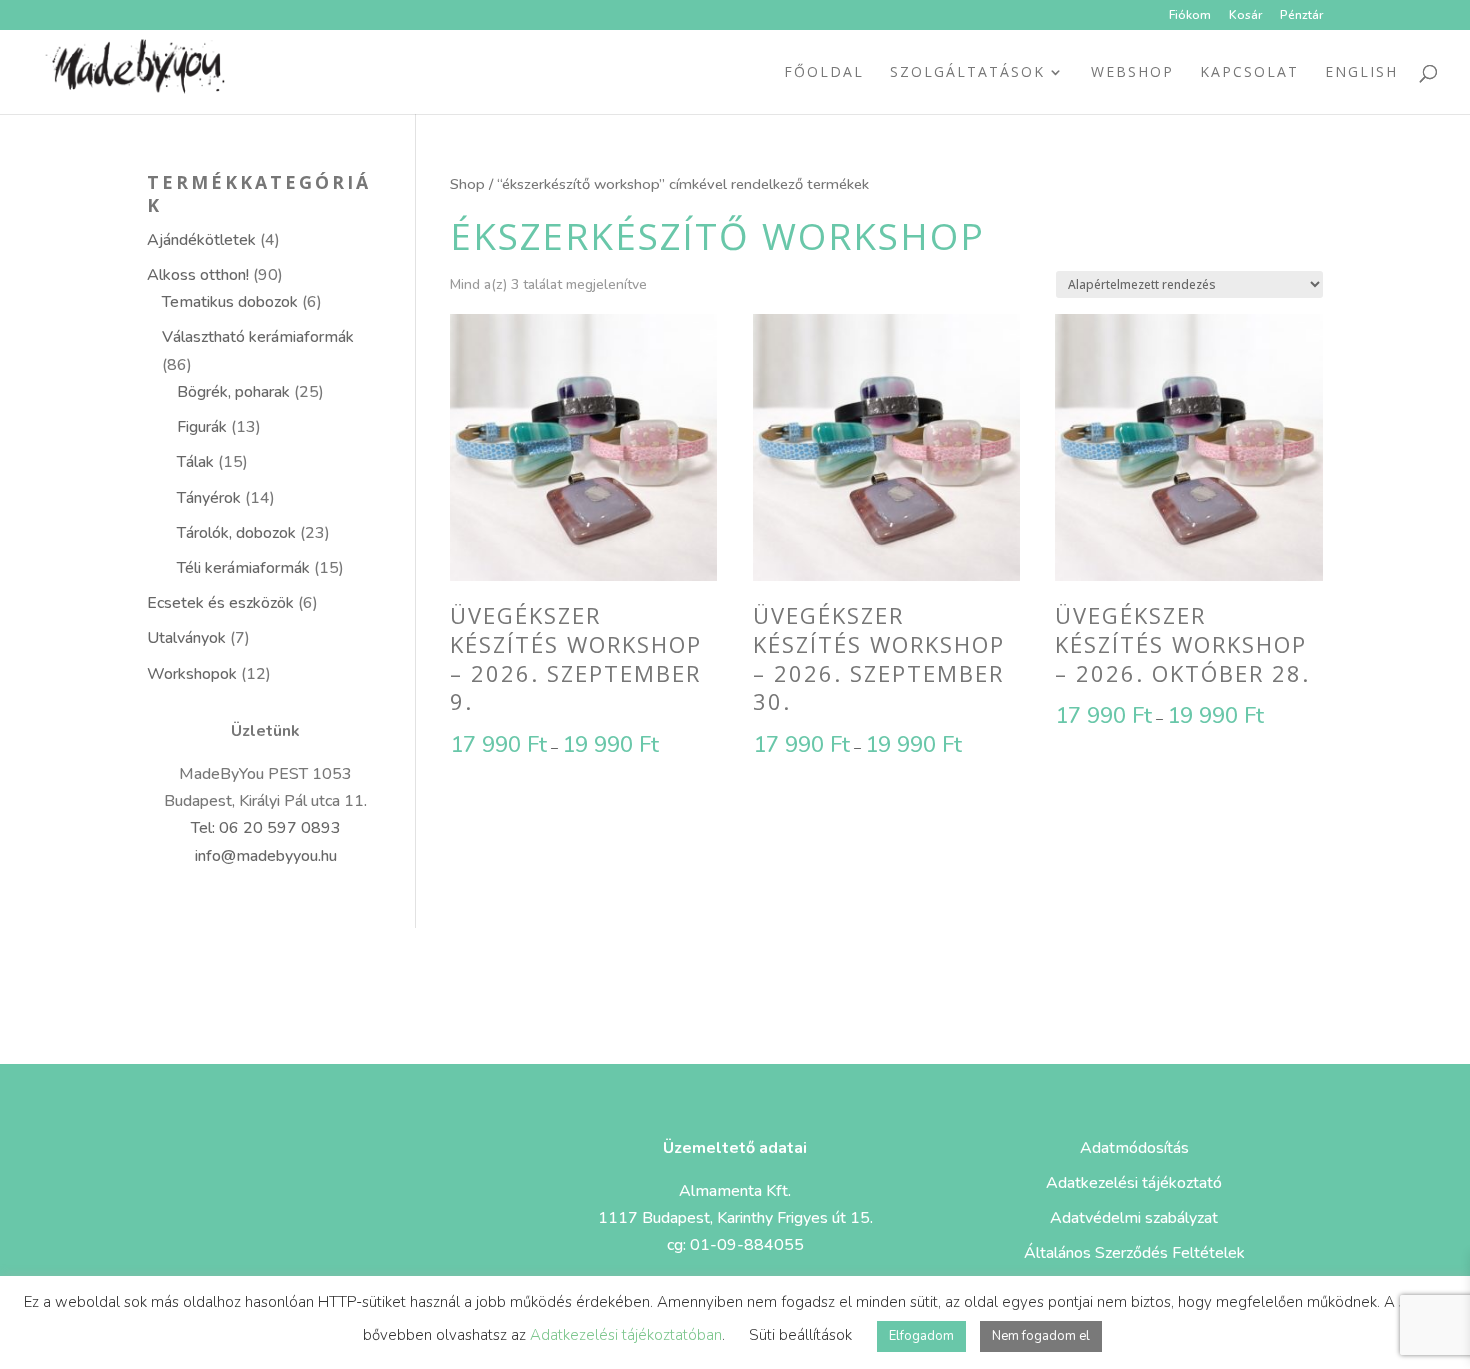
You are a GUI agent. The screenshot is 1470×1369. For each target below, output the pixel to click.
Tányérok (209, 498)
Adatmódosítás (1134, 1148)
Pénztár (1301, 16)
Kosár (1245, 16)
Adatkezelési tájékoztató (1134, 1183)
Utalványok (186, 638)
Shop (467, 184)
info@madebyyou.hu (266, 856)
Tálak (195, 462)
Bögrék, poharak (233, 392)
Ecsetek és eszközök (220, 603)
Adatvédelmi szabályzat (1134, 1218)
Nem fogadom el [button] (1041, 1336)
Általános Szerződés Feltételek (1134, 1253)
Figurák (202, 427)
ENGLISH (1361, 73)
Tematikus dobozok (230, 302)
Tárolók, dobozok (236, 533)
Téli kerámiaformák (243, 568)
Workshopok (192, 674)
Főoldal (824, 73)
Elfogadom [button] (921, 1336)
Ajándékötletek (201, 240)
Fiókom (1190, 16)
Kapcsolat (1249, 73)
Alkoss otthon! (198, 275)
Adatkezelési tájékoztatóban (626, 1335)
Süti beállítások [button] (800, 1335)
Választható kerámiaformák (258, 337)
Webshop (1132, 73)
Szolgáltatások (967, 73)
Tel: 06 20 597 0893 (266, 828)
